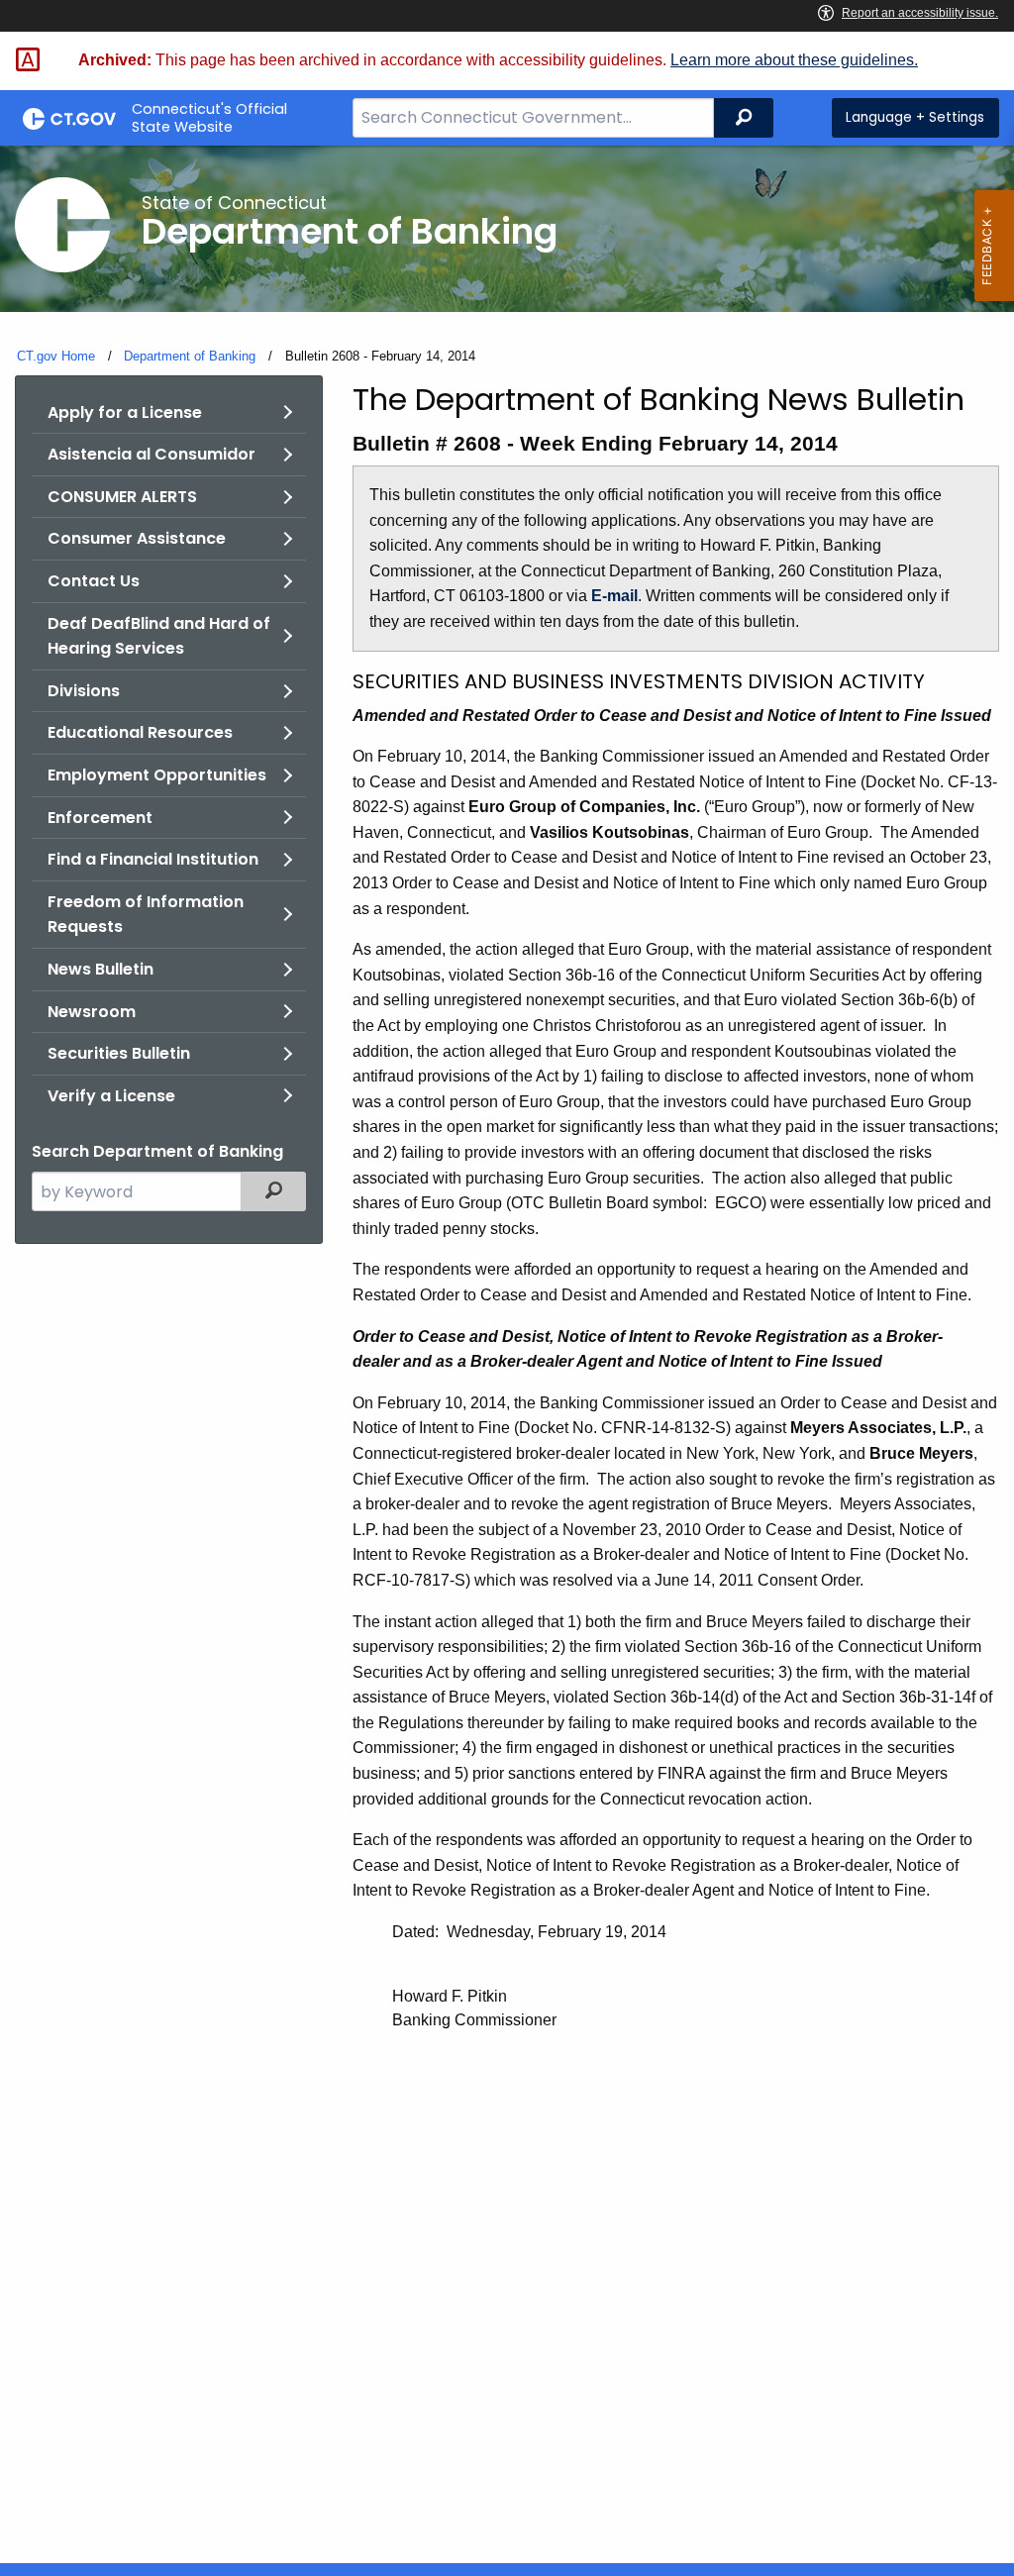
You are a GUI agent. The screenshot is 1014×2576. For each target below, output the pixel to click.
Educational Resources (140, 732)
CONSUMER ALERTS (122, 497)
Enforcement (100, 818)
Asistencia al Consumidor (152, 454)
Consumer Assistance (137, 538)
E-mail (614, 596)
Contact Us (94, 581)
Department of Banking (190, 356)
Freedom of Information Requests (146, 915)
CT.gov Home (56, 356)
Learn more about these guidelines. (794, 60)
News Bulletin (101, 969)
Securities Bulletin (119, 1053)
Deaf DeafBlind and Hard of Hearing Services (159, 636)
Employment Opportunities (157, 775)
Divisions (84, 691)
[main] (507, 1354)
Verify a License (111, 1096)
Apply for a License (125, 412)
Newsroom (92, 1012)
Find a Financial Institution (153, 859)
